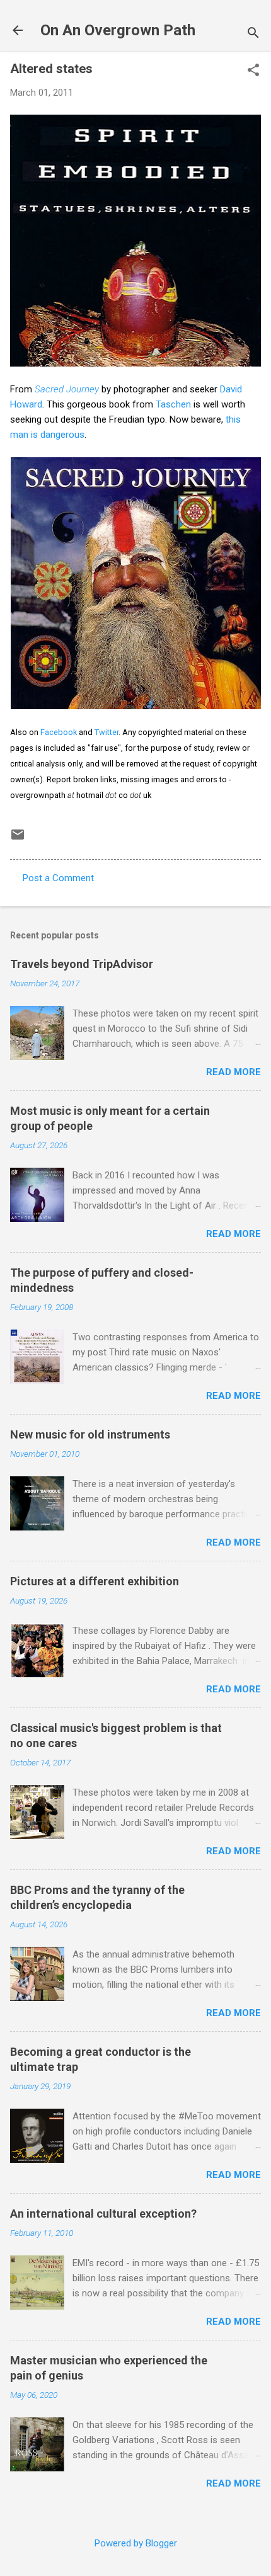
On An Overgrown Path (118, 30)
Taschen (173, 404)
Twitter (107, 732)
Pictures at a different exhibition (95, 1581)
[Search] (253, 34)
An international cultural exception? (103, 2214)
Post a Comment (58, 878)
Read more (234, 1072)
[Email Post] (18, 839)
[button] (253, 71)
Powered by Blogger (136, 2543)
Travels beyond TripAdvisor (82, 964)
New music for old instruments (90, 1434)
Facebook (59, 732)
